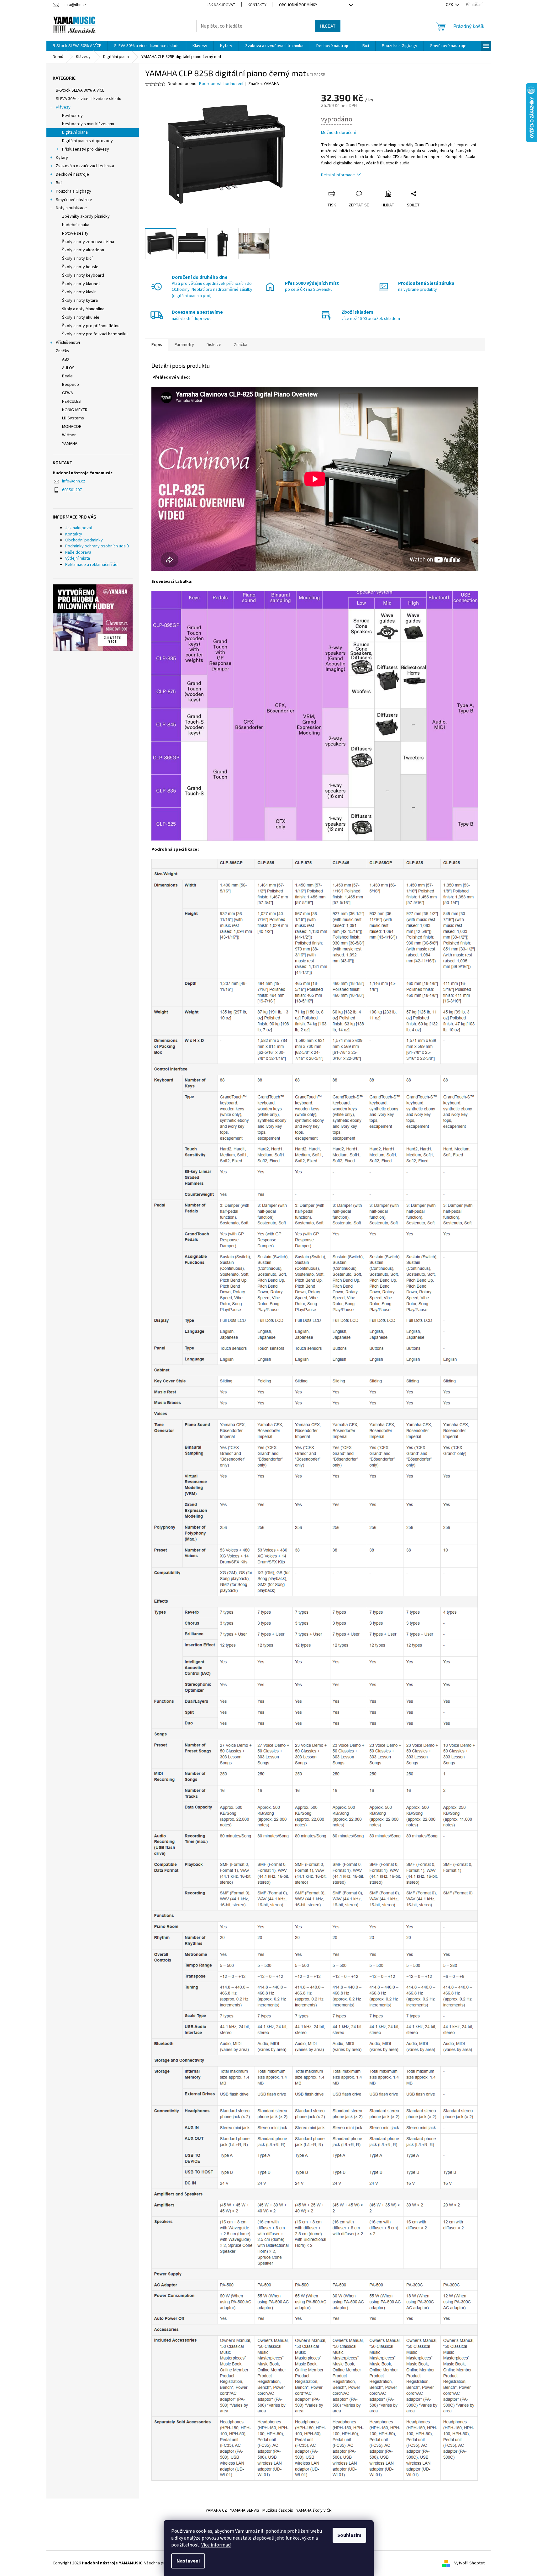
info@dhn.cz (74, 481)
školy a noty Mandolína (83, 309)
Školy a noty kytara (80, 301)
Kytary (62, 158)
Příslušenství (68, 343)
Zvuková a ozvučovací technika (85, 166)
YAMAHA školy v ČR (314, 2510)
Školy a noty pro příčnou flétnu (91, 326)
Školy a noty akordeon (83, 250)
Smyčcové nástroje (74, 200)
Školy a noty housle (80, 267)
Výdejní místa (78, 558)
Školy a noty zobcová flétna (88, 242)
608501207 (72, 490)
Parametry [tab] (184, 345)
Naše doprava (78, 552)
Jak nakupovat (221, 5)
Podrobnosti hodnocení (221, 84)
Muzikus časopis (278, 2510)
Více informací (216, 2545)
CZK (450, 5)
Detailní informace (338, 175)
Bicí (59, 183)
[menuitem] (77, 46)
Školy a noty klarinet (81, 284)
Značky (63, 351)
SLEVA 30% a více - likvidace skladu (89, 99)
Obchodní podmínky (298, 5)
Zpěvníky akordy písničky (86, 216)
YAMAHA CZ (216, 2510)
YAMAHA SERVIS (245, 2510)
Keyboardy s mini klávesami (88, 124)
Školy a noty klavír (79, 292)
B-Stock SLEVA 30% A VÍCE (80, 90)
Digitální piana (75, 132)
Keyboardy (72, 116)
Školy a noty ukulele (81, 317)
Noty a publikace (71, 208)
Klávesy (63, 107)
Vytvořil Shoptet (469, 2563)
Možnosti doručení (338, 133)
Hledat (328, 26)
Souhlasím (349, 2535)
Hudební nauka (76, 225)
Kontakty (257, 5)
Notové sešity (75, 233)
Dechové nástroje (72, 174)
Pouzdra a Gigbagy (74, 191)
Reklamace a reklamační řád (91, 565)
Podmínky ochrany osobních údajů (97, 546)
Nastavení (188, 2561)
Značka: (264, 84)
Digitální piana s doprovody (87, 141)
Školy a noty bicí (77, 258)
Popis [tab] (157, 345)
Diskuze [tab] (214, 345)
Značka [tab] (241, 345)
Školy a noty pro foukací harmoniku (95, 334)
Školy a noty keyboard (83, 275)
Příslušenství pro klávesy (86, 149)
